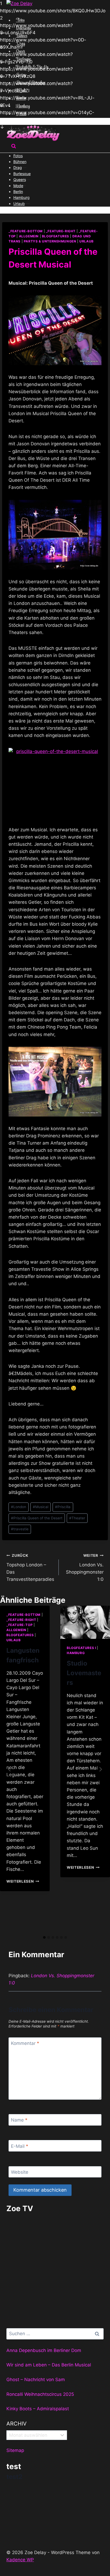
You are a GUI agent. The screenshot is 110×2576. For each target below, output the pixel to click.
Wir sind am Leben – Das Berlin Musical (49, 2365)
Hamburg (76, 1653)
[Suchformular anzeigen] (14, 147)
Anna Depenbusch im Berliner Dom (44, 2350)
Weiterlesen (23, 1881)
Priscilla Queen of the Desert (37, 1518)
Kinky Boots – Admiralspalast (38, 2409)
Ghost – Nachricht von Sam (36, 2380)
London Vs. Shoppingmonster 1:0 (85, 1568)
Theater (77, 1518)
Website (20, 2172)
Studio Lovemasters (84, 1673)
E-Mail (20, 2146)
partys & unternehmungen (50, 241)
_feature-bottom (26, 231)
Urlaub (19, 204)
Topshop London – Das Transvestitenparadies (30, 1568)
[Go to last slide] (10, 1769)
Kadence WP (20, 2560)
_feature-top (19, 1625)
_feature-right (61, 231)
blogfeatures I (81, 1648)
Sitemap (15, 2450)
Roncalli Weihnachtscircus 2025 (40, 2394)
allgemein (29, 236)
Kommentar (25, 2043)
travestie (20, 1529)
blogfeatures (56, 236)
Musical (41, 1507)
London (19, 1507)
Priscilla (63, 1507)
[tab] (44, 1937)
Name (19, 2120)
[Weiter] (100, 1769)
